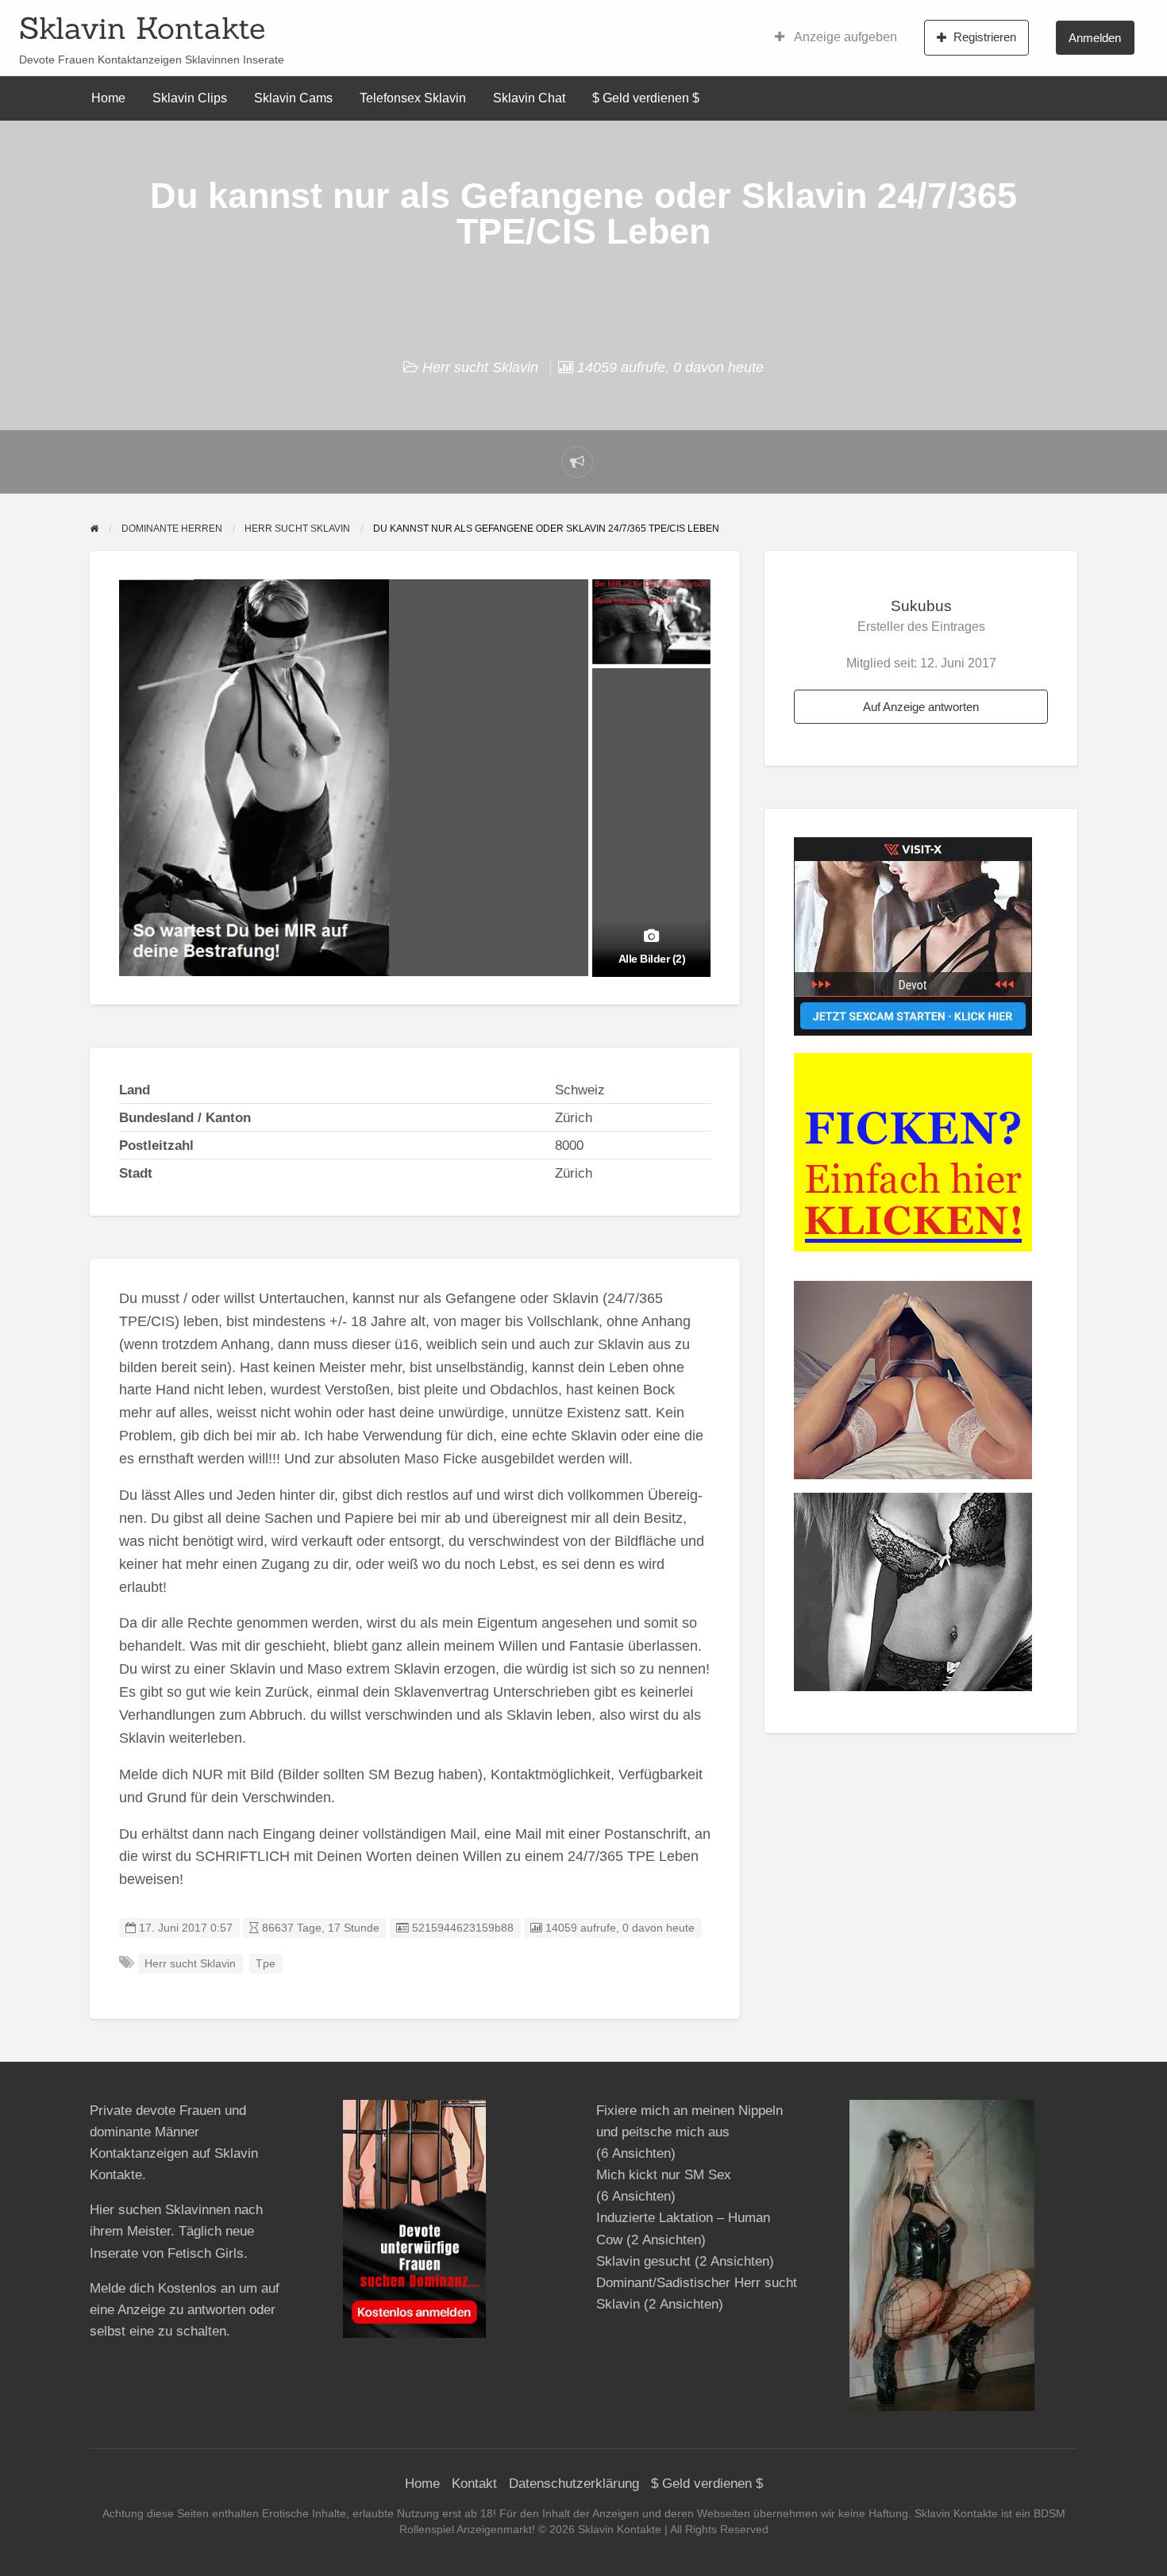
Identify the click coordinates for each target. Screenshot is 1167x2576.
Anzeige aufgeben (844, 37)
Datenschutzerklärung (574, 2484)
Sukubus (921, 606)
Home (108, 98)
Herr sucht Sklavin (480, 367)
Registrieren (985, 37)
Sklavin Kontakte (142, 28)
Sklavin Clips (190, 98)
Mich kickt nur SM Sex (664, 2175)
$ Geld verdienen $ (646, 98)
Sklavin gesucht (643, 2261)
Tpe (266, 1964)
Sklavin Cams (293, 98)
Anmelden (1095, 38)
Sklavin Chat (529, 98)
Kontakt (474, 2484)
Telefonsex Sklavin (413, 98)
